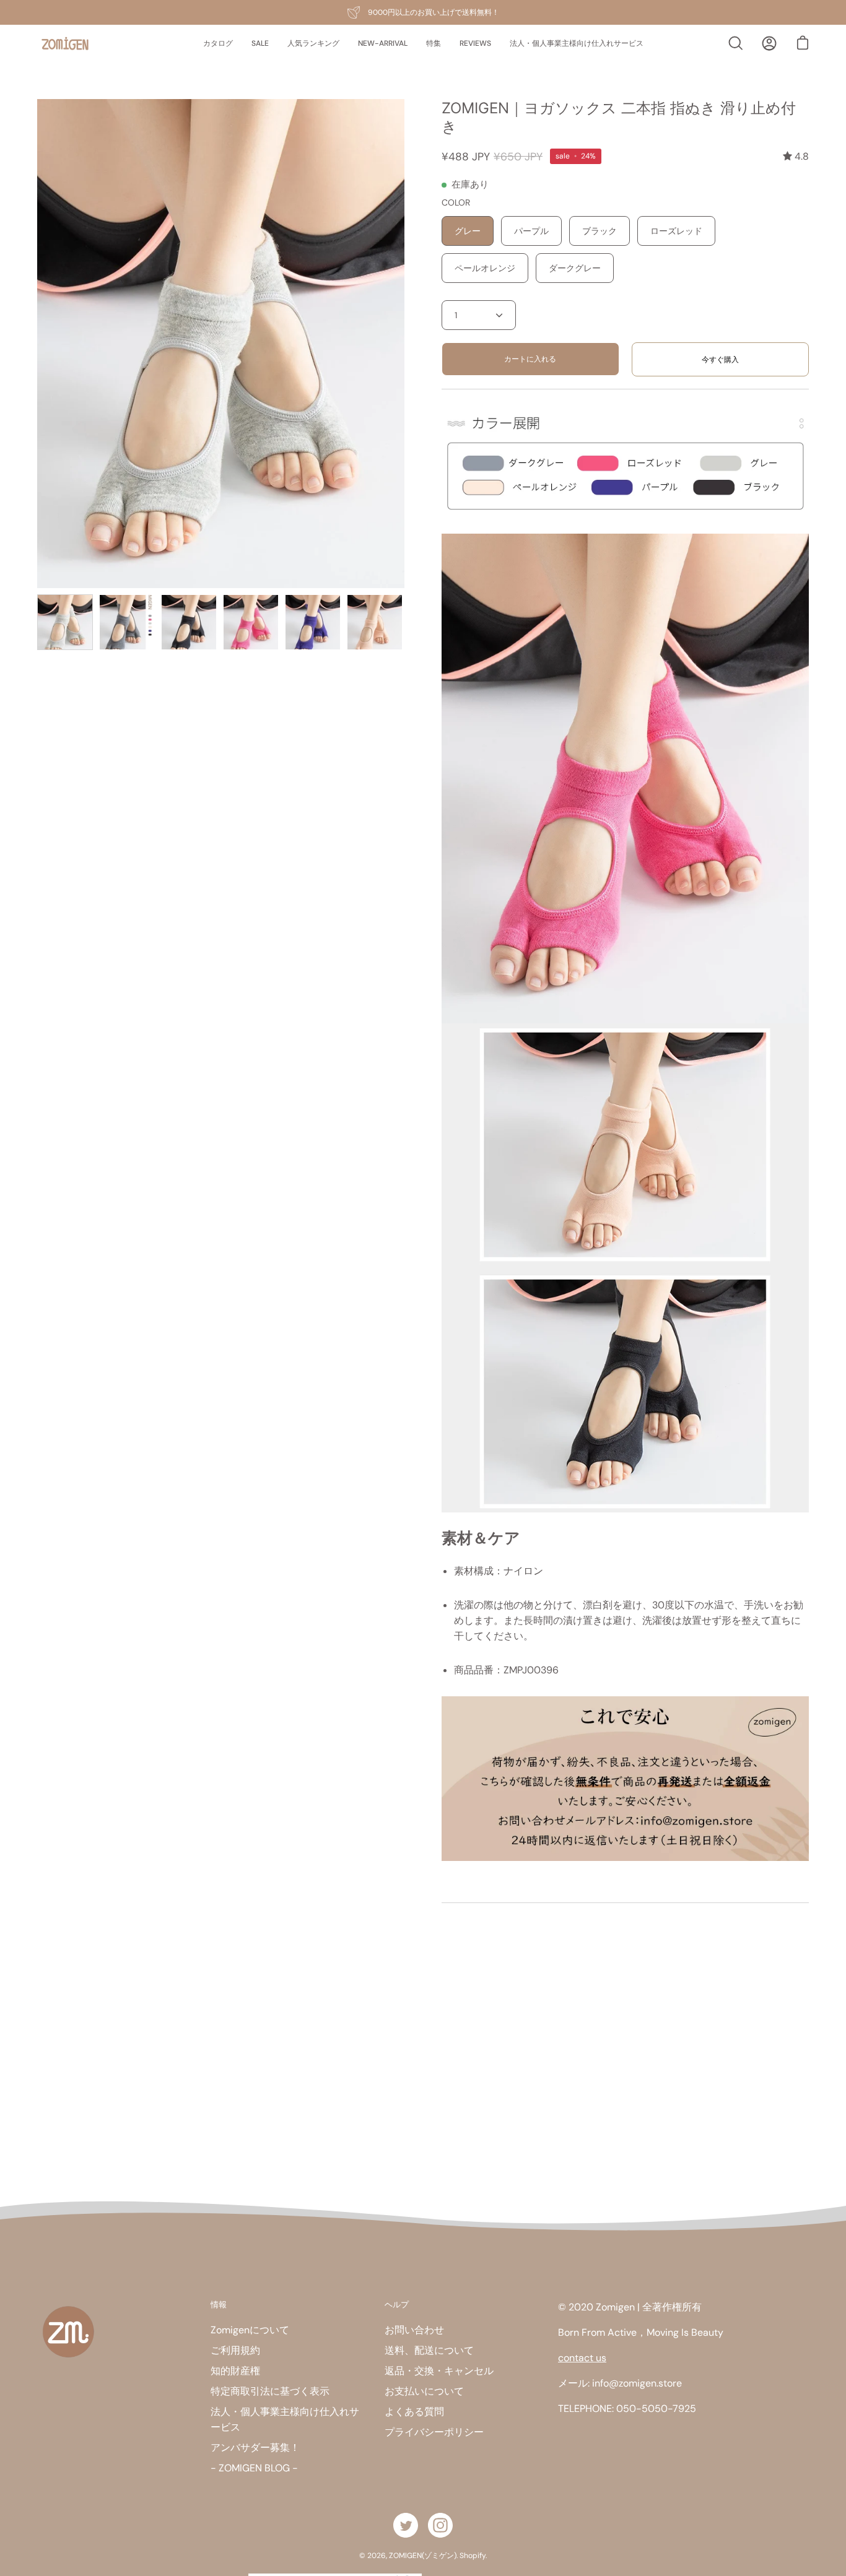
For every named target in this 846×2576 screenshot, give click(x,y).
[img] (796, 156)
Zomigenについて (250, 2330)
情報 (219, 2304)
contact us (582, 2358)
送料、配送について (429, 2350)
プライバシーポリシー (434, 2432)
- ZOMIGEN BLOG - (254, 2468)
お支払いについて (424, 2391)
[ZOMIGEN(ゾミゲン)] (65, 44)
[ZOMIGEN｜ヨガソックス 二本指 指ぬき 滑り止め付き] (65, 622)
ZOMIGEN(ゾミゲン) (423, 2556)
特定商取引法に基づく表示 (270, 2391)
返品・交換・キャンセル (439, 2371)
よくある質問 (414, 2412)
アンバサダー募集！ (255, 2448)
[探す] (736, 43)
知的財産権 (235, 2371)
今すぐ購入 (720, 360)
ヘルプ (397, 2304)
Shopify (473, 2556)
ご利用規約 (235, 2350)
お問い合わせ (414, 2330)
